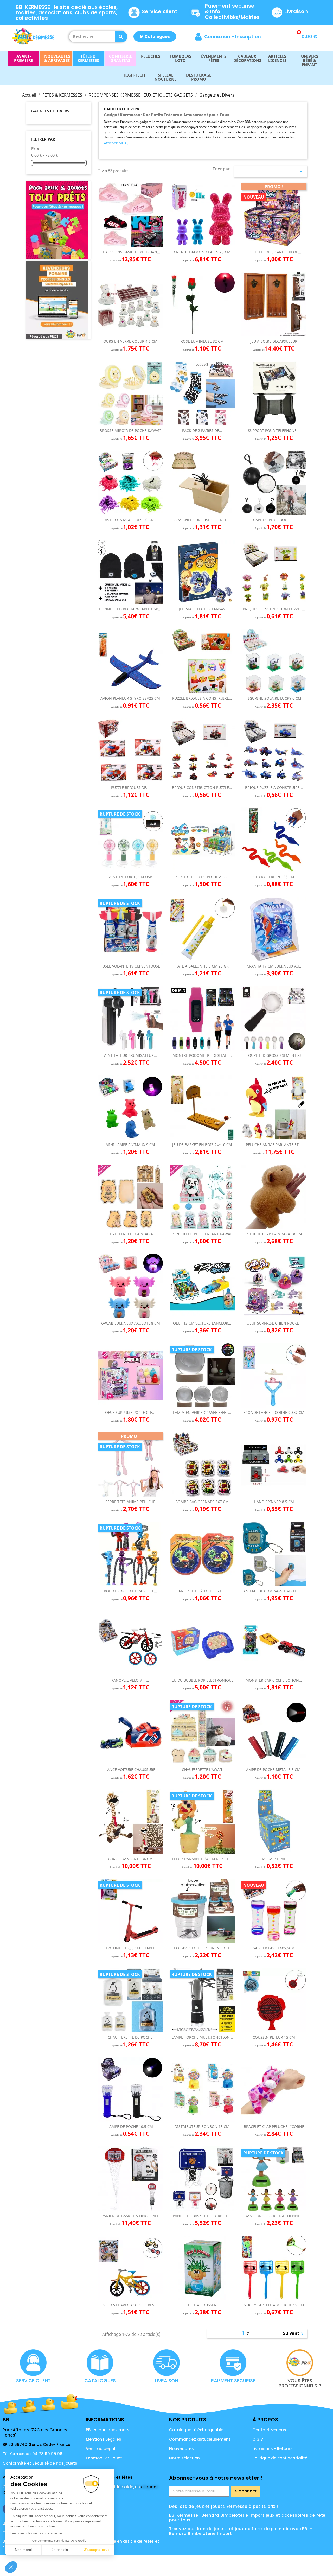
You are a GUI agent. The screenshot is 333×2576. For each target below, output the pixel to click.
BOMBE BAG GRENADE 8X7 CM (202, 1502)
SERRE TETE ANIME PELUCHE (130, 1502)
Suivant (294, 2334)
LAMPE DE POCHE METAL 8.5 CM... (274, 1769)
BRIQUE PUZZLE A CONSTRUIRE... (274, 788)
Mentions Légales (104, 2439)
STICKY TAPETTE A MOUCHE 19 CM (274, 2305)
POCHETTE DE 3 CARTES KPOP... (274, 252)
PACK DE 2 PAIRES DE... (202, 431)
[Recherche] (121, 37)
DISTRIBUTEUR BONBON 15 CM (202, 2126)
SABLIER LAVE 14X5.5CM (274, 1948)
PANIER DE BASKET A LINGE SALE (130, 2216)
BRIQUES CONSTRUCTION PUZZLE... (274, 609)
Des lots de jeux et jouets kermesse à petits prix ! (224, 2506)
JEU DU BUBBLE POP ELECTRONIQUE (202, 1680)
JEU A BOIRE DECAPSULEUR (274, 341)
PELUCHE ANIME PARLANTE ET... (274, 1145)
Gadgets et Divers (50, 111)
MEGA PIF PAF (274, 1859)
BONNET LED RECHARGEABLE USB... (130, 609)
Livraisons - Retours (273, 2449)
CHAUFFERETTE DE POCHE (130, 2037)
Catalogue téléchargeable (196, 2430)
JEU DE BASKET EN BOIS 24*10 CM (202, 1145)
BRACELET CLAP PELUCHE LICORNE (274, 2126)
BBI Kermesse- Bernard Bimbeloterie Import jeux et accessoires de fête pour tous (247, 2518)
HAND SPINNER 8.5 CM (274, 1502)
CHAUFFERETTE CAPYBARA (130, 1234)
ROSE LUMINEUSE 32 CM (202, 341)
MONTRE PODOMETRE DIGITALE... (202, 1055)
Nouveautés (181, 2449)
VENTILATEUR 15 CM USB (130, 877)
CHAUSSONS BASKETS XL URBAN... (130, 252)
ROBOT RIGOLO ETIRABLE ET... (130, 1591)
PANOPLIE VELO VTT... (130, 1680)
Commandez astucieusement (200, 2439)
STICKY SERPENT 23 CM (274, 877)
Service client (160, 11)
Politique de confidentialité (280, 2458)
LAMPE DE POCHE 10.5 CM (130, 2126)
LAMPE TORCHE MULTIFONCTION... (202, 2037)
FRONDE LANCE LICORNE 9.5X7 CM (274, 1412)
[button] (155, 37)
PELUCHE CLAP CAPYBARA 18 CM (274, 1234)
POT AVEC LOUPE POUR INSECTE (202, 1948)
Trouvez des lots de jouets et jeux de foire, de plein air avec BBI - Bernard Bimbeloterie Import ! (241, 2531)
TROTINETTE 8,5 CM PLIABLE (130, 1948)
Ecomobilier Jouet (104, 2458)
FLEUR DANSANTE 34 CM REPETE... (202, 1859)
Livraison (296, 11)
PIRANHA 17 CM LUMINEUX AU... (274, 966)
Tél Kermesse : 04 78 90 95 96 (33, 2454)
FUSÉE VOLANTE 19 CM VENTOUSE (130, 966)
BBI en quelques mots (108, 2430)
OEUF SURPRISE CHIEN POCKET (274, 1323)
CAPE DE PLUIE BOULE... (274, 520)
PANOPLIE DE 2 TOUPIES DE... (202, 1591)
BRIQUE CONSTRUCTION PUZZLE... (202, 788)
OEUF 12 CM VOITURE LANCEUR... (202, 1323)
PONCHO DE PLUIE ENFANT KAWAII (202, 1234)
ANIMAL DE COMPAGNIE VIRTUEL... (274, 1591)
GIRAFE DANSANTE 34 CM (130, 1859)
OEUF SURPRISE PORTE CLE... (130, 1412)
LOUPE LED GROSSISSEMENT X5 (274, 1055)
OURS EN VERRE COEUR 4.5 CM (130, 341)
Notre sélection (184, 2458)
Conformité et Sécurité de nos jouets (40, 2463)
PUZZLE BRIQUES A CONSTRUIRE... (202, 698)
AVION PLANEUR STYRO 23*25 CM (130, 698)
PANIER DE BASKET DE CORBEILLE (202, 2216)
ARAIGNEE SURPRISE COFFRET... (202, 520)
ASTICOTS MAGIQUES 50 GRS (130, 520)
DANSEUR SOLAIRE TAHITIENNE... (274, 2216)
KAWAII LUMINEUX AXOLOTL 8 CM (130, 1323)
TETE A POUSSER (202, 2305)
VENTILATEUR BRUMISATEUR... (130, 1055)
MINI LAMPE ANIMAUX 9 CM (130, 1145)
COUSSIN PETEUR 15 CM (274, 2037)
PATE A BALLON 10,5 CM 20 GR (202, 966)
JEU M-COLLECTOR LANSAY (202, 609)
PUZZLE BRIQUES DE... (130, 788)
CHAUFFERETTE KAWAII (202, 1769)
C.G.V (258, 2439)
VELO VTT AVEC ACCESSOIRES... (130, 2305)
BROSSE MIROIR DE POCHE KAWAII (130, 431)
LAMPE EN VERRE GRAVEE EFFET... (202, 1412)
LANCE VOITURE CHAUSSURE (130, 1769)
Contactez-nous (269, 2430)
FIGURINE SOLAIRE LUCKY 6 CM (274, 698)
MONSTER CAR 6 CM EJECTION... (274, 1680)
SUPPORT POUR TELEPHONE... (274, 431)
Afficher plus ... (117, 143)
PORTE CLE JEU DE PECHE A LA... (202, 877)
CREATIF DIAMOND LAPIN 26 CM (202, 252)
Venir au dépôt (101, 2449)
